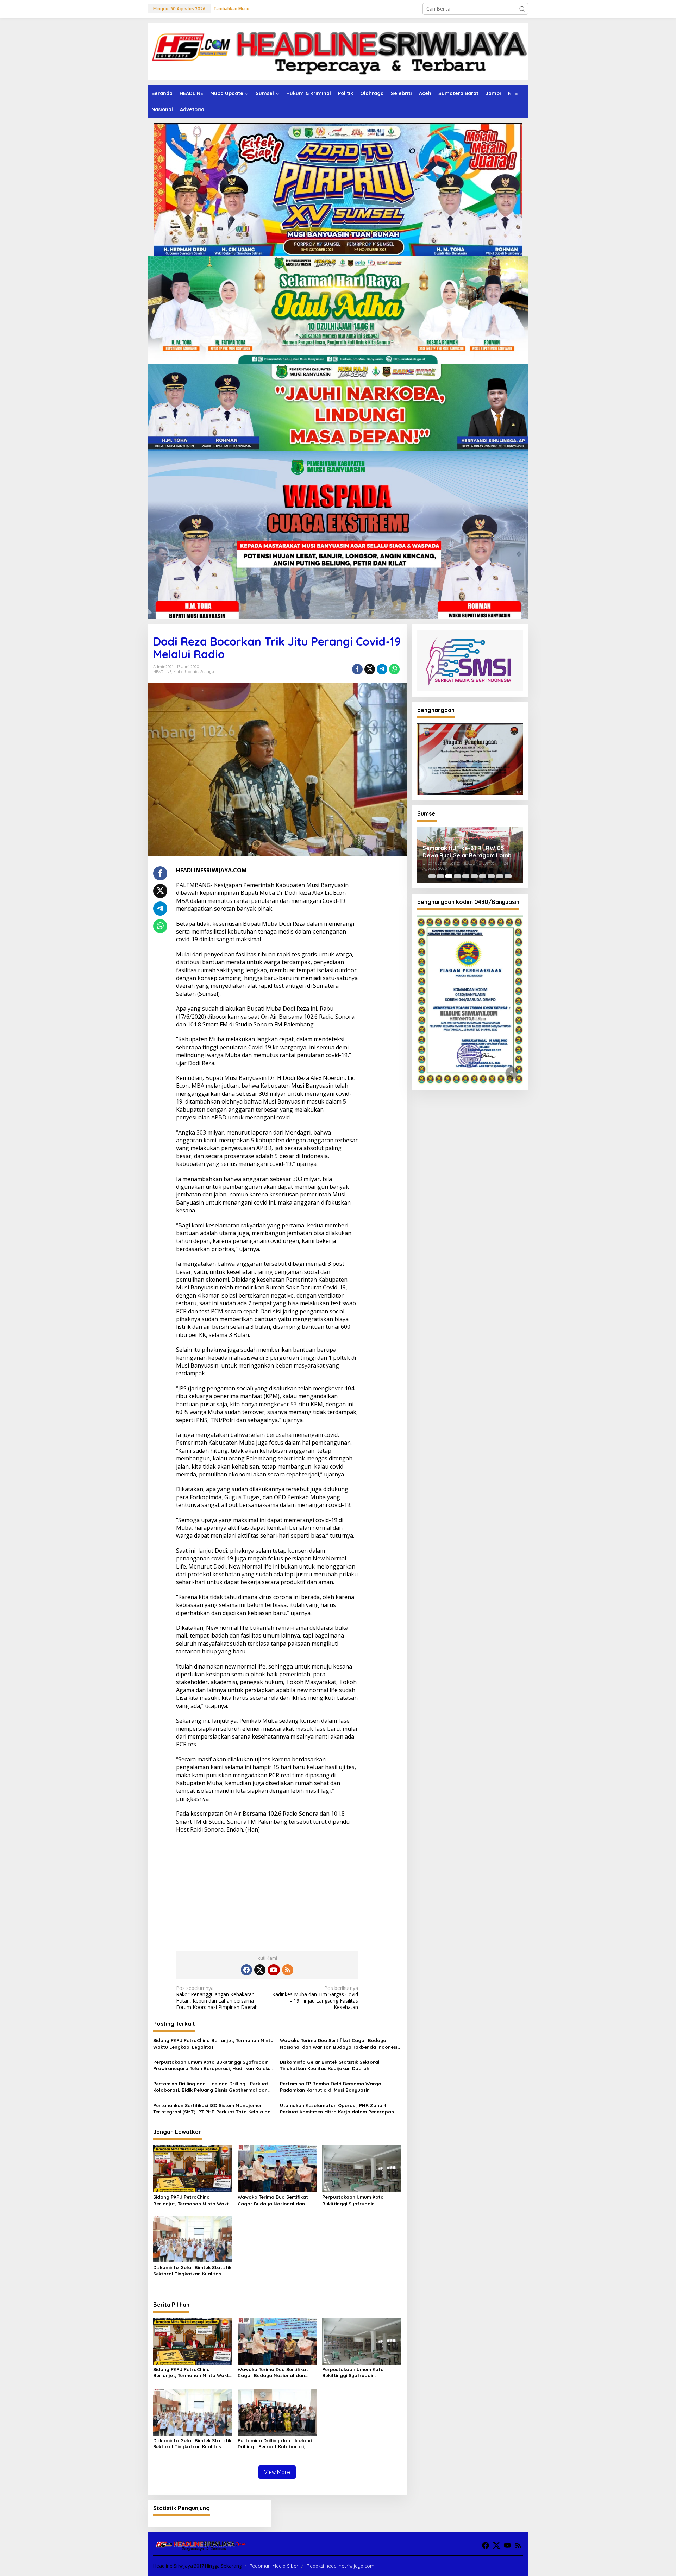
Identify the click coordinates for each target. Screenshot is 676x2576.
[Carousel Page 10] (508, 876)
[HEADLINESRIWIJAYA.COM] (338, 51)
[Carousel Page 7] (483, 876)
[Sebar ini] (357, 669)
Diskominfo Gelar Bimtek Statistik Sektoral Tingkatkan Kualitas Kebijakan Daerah (330, 2065)
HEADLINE (162, 672)
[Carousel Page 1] (432, 876)
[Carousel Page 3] (449, 876)
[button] (522, 9)
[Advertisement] (267, 1890)
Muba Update (186, 672)
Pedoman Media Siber (274, 2566)
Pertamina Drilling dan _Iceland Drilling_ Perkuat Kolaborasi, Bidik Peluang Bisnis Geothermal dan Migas (211, 2087)
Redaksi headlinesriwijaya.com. (341, 2566)
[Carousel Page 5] (466, 876)
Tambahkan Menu (231, 9)
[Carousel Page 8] (491, 876)
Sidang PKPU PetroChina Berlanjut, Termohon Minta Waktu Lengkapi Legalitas (213, 2043)
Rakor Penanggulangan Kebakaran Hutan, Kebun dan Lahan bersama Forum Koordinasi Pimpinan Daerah (217, 1998)
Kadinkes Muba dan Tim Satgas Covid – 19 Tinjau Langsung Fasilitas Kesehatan (315, 1998)
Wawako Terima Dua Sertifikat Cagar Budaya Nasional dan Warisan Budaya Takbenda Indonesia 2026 (340, 2044)
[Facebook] (246, 1970)
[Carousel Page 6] (474, 876)
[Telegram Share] (382, 669)
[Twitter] (260, 1970)
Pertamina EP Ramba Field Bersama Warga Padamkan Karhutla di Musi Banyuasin (331, 2087)
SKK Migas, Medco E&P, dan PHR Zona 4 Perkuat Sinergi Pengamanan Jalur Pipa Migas (466, 852)
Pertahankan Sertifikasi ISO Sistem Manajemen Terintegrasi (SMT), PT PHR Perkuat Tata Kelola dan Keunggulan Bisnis (213, 2109)
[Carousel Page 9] (500, 876)
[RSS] (288, 1970)
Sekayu (207, 672)
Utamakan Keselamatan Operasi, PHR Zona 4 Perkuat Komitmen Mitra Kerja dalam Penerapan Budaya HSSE (337, 2109)
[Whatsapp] (394, 669)
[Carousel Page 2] (440, 876)
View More (277, 2472)
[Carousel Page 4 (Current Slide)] (457, 876)
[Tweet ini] (370, 669)
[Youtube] (274, 1970)
